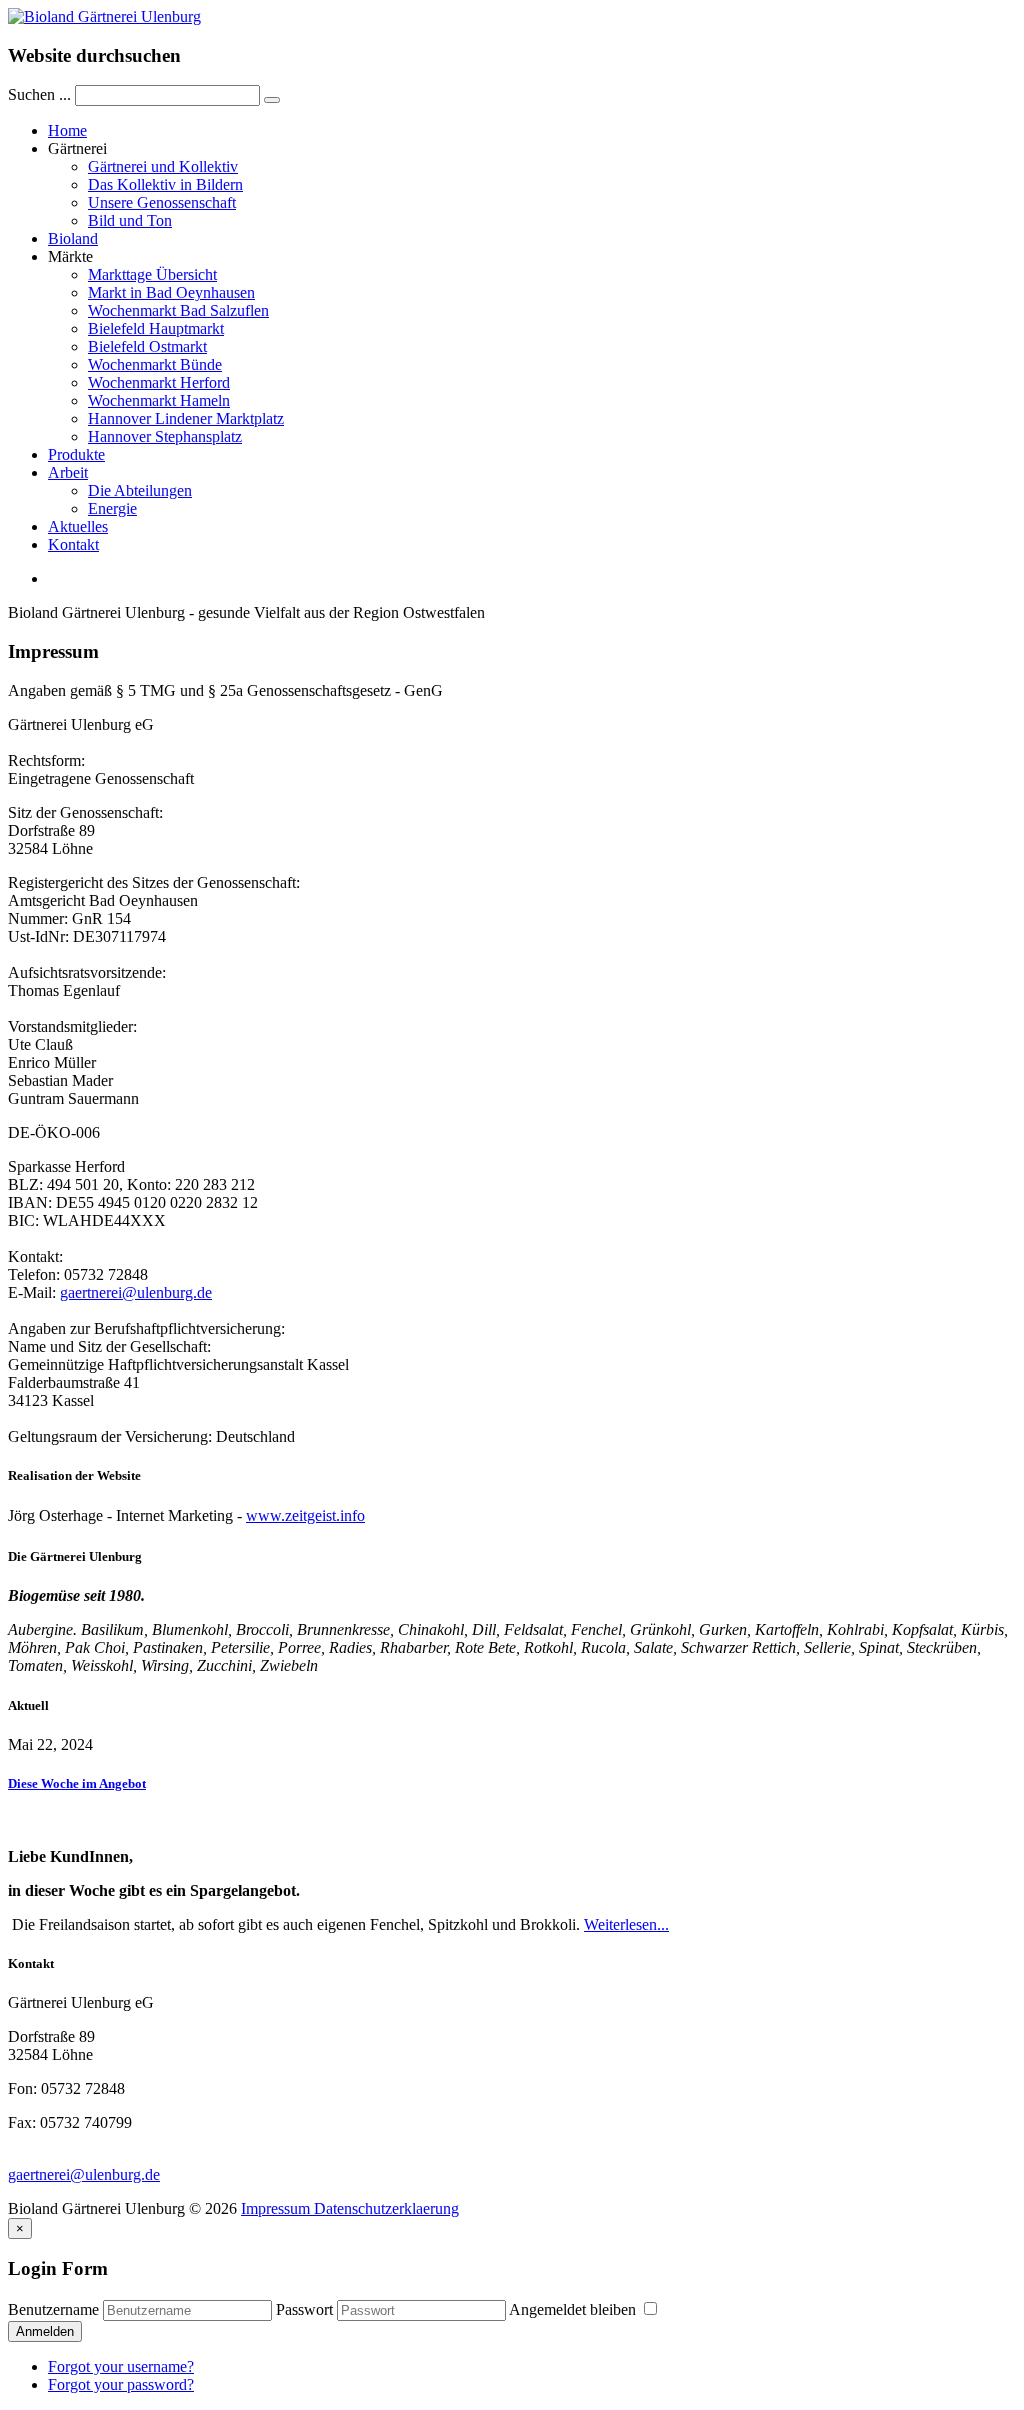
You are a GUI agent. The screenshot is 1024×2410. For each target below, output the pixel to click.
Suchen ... (39, 94)
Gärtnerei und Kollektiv (163, 166)
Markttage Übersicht (152, 274)
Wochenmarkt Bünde (155, 364)
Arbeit (68, 472)
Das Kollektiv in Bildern (165, 184)
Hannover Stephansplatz (165, 436)
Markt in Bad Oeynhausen (171, 292)
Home (67, 130)
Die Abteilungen (140, 490)
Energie (112, 508)
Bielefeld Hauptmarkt (156, 328)
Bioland (73, 238)
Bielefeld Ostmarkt (147, 346)
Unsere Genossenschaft (162, 202)
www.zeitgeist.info (305, 1515)
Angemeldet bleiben (574, 2309)
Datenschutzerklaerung (384, 2208)
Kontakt (73, 544)
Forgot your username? (121, 2366)
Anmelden (45, 2331)
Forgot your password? (121, 2384)
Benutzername (53, 2309)
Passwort (304, 2309)
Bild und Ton (130, 220)
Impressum (275, 2208)
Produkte (76, 454)
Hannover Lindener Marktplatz (186, 418)
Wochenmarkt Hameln (159, 400)
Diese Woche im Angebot (77, 1783)
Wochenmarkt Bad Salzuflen (178, 310)
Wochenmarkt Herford (159, 382)
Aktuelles (78, 526)
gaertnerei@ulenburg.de (136, 1292)
